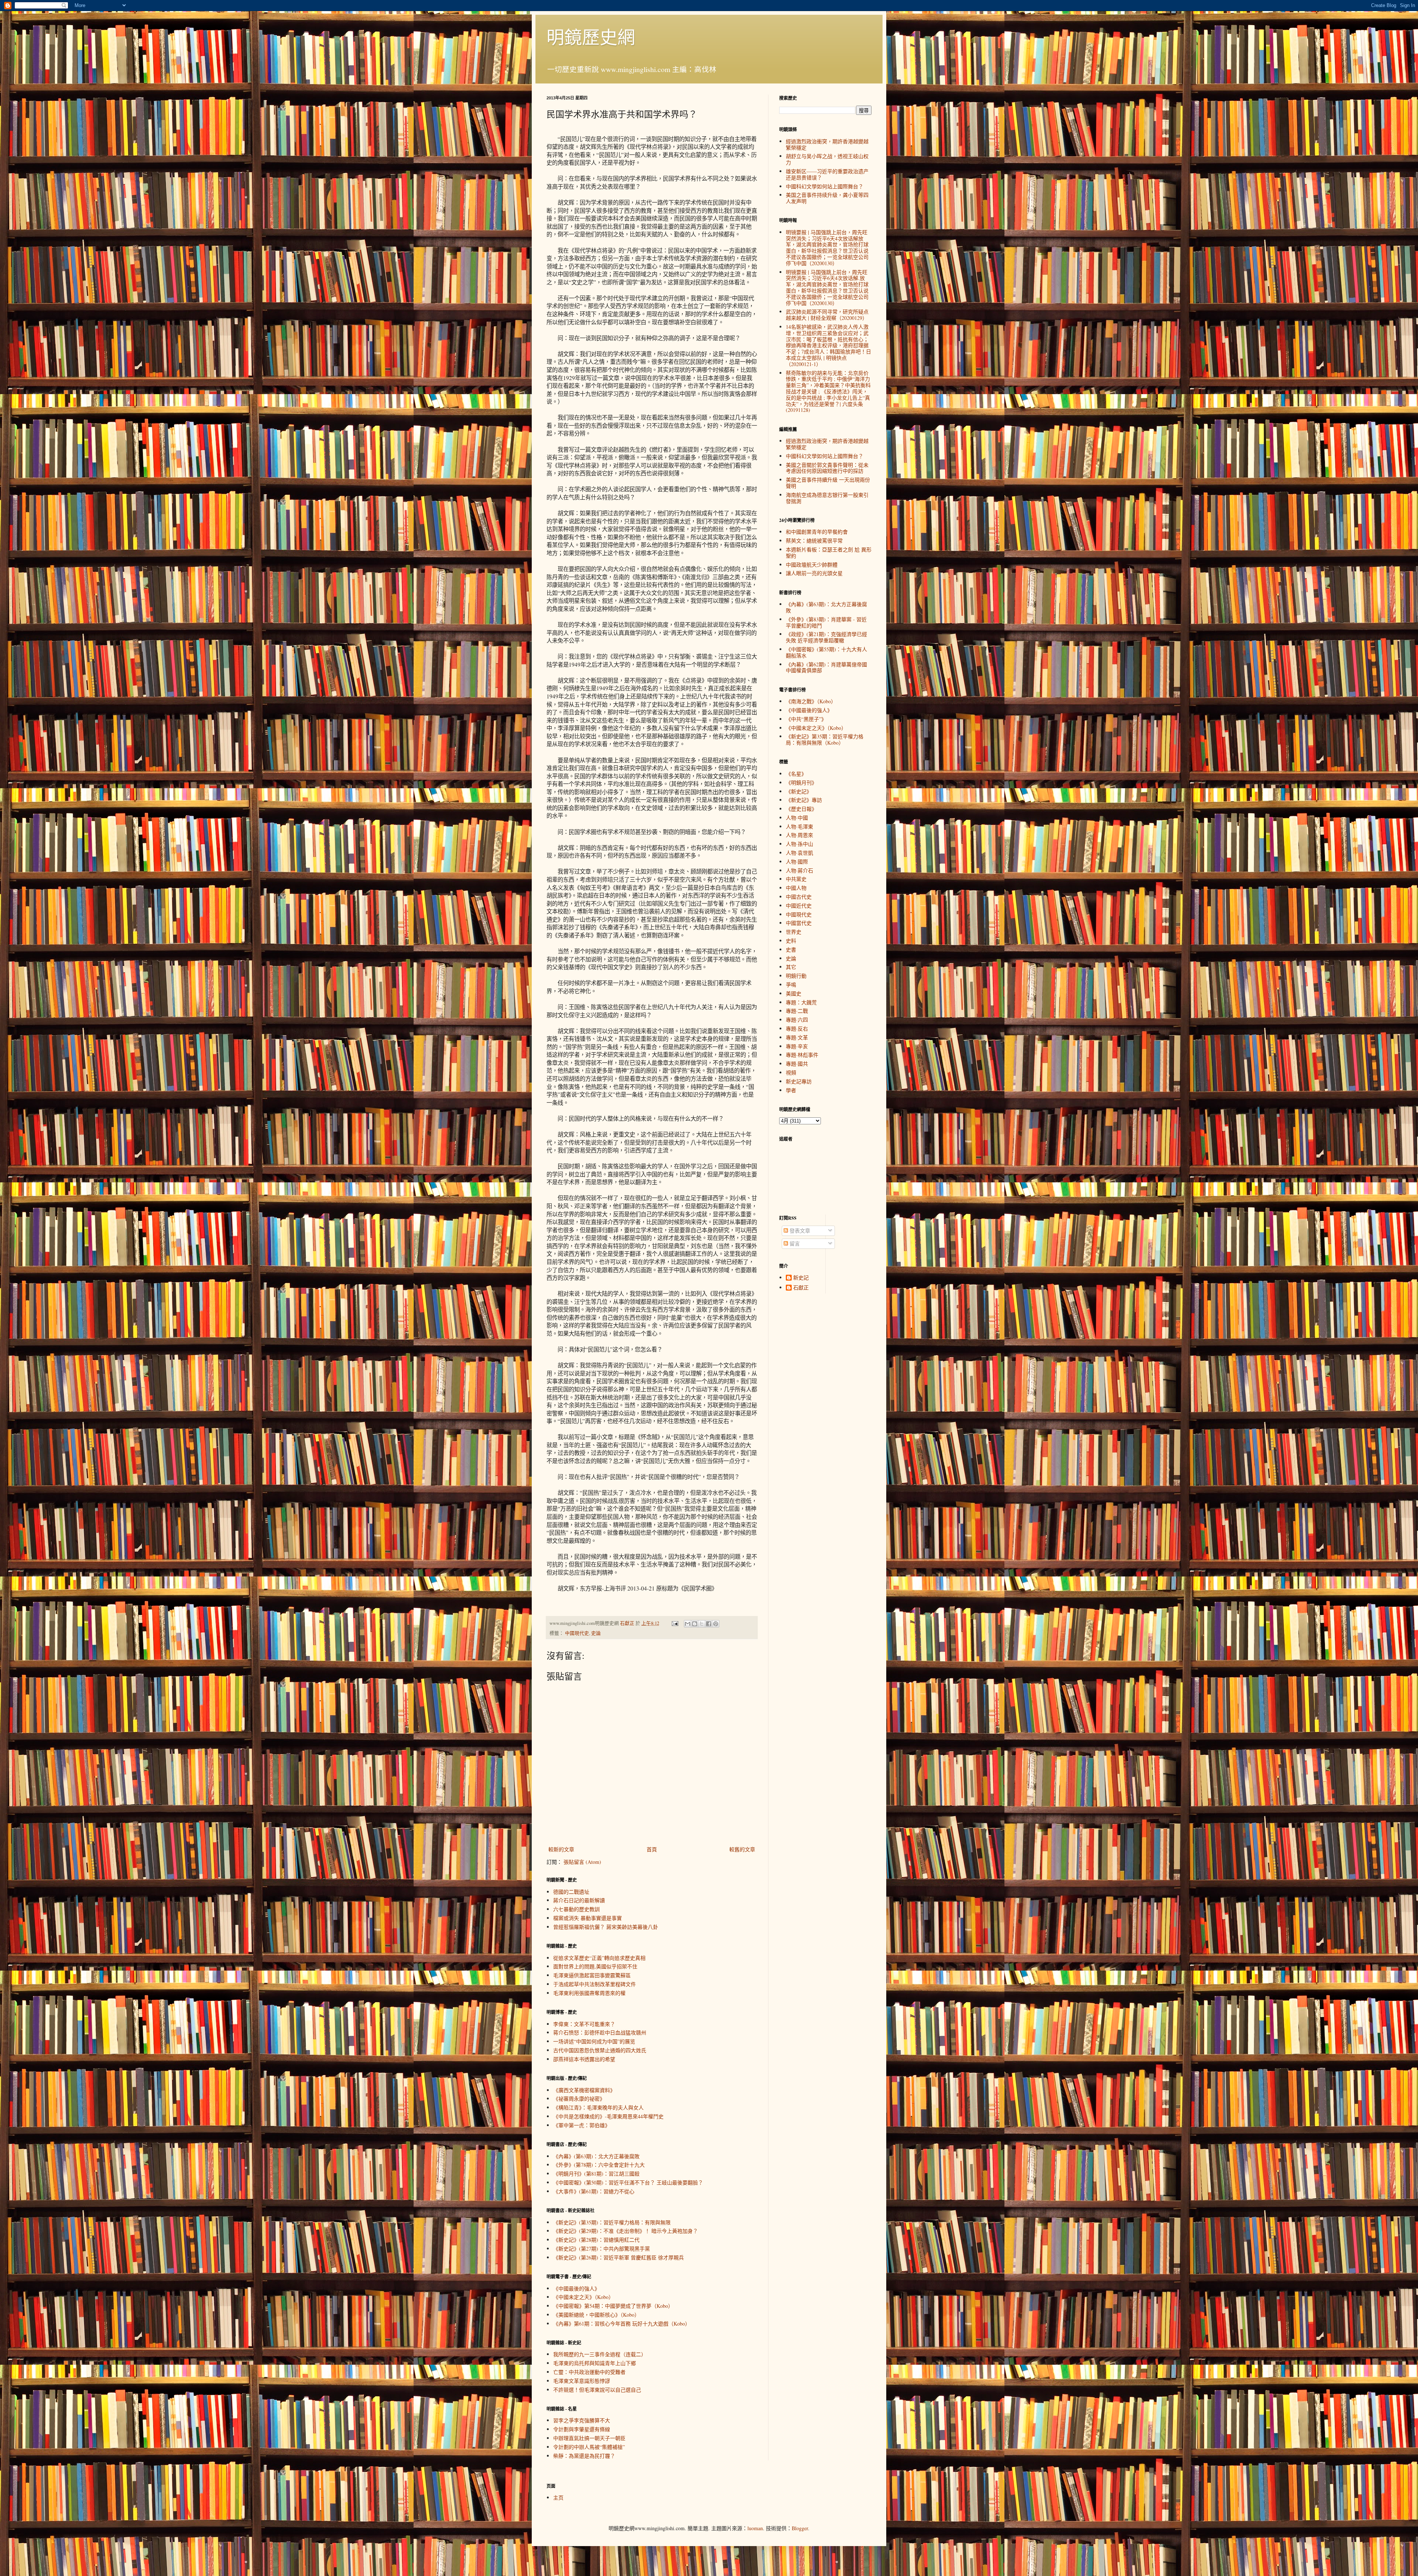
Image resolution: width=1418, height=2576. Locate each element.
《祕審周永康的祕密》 (579, 2099)
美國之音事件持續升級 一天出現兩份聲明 (828, 483)
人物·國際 (797, 862)
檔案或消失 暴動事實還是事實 (588, 1918)
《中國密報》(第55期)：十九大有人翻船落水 (826, 652)
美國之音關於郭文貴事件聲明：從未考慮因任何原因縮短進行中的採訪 (827, 468)
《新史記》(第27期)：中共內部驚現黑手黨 (602, 2249)
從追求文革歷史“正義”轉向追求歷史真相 (599, 1958)
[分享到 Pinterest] (716, 1624)
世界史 (794, 932)
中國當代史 (799, 923)
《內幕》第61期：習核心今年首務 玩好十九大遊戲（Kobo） (622, 2324)
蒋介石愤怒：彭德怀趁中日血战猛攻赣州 (600, 2032)
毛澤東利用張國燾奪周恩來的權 (589, 1993)
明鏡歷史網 (591, 37)
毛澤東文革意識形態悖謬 (582, 2381)
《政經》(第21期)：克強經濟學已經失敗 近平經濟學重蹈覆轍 (826, 637)
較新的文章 (561, 1849)
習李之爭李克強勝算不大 (582, 2420)
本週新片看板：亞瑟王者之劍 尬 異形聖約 (829, 553)
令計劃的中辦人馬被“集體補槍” (589, 2447)
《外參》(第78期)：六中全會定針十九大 (599, 2165)
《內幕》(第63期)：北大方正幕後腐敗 (596, 2156)
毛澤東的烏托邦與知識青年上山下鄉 (595, 2363)
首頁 (652, 1849)
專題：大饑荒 (801, 1002)
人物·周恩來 (799, 835)
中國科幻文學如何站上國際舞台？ (825, 186)
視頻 (791, 1072)
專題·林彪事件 (802, 1055)
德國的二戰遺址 (571, 1892)
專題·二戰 (797, 1011)
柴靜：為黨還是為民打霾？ (584, 2456)
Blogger (800, 2528)
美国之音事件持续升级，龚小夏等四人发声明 (827, 198)
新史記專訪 (799, 1081)
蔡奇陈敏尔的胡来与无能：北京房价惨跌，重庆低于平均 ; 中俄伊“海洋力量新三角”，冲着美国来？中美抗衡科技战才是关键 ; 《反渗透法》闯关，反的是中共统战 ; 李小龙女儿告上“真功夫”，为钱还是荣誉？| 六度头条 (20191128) (828, 392)
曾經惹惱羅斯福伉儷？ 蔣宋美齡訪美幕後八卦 (606, 1927)
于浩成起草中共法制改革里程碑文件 (595, 1984)
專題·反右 (797, 1029)
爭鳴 (791, 985)
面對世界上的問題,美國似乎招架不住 (595, 1966)
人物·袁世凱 (799, 853)
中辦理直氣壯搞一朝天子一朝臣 (589, 2438)
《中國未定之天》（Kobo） (583, 2297)
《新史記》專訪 (804, 800)
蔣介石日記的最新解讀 (579, 1900)
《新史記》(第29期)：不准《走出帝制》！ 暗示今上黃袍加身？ (626, 2231)
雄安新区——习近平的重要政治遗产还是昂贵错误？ (827, 174)
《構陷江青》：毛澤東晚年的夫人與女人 (598, 2107)
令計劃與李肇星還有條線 (582, 2429)
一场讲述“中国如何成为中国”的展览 (594, 2041)
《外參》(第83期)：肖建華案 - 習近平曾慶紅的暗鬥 (826, 622)
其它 (791, 967)
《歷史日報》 (801, 809)
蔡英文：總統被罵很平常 (814, 541)
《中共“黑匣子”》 (806, 719)
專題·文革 (797, 1037)
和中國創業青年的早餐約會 (817, 532)
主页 (558, 2498)
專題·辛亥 (797, 1046)
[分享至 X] (702, 1624)
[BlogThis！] (695, 1624)
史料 (791, 941)
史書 (791, 949)
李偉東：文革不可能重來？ (584, 2024)
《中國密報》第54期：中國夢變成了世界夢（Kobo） (613, 2306)
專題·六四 (797, 1020)
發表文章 (799, 1231)
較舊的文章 (742, 1849)
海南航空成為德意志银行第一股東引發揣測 (827, 498)
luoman (755, 2528)
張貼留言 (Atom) (582, 1862)
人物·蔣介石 (799, 870)
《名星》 (796, 774)
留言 (794, 1243)
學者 (791, 1090)
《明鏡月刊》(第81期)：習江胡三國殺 (596, 2174)
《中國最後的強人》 (576, 2288)
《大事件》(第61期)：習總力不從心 (594, 2191)
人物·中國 (797, 818)
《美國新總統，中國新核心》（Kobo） (596, 2315)
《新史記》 (799, 791)
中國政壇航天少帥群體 (812, 565)
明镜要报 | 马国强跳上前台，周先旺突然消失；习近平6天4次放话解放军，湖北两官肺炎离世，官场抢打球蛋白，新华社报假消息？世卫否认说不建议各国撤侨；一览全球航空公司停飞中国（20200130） (827, 248)
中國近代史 (799, 906)
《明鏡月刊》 (801, 783)
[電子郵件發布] (674, 1623)
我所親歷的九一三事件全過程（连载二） (600, 2354)
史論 (596, 1633)
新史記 (801, 1278)
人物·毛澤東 (799, 826)
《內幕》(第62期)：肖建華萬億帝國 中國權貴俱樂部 (826, 667)
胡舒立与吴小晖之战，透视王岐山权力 (827, 159)
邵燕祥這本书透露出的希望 (584, 2059)
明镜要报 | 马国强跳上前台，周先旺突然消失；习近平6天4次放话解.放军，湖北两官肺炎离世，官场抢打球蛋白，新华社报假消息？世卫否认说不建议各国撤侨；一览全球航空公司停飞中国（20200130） (827, 288)
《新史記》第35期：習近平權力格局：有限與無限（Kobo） (825, 739)
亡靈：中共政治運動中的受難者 (589, 2372)
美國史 (794, 993)
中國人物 (796, 888)
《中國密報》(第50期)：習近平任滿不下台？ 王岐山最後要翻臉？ (628, 2182)
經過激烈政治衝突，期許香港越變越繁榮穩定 (827, 144)
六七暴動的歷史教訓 (576, 1909)
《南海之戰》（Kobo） (811, 701)
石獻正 (801, 1288)
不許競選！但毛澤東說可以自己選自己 (597, 2390)
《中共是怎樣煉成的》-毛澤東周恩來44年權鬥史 (608, 2116)
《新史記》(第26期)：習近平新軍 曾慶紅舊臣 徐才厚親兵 (619, 2257)
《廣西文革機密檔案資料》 (584, 2090)
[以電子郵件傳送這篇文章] (688, 1624)
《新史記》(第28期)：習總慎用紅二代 (596, 2240)
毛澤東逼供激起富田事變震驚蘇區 (592, 1975)
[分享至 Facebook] (709, 1624)
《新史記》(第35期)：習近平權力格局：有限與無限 (612, 2222)
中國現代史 (577, 1633)
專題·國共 (797, 1064)
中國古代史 (799, 897)
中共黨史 (796, 879)
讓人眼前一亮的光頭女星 (814, 573)
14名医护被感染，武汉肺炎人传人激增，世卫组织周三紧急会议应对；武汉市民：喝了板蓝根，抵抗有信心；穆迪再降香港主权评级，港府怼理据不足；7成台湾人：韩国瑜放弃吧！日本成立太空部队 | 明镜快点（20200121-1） (828, 345)
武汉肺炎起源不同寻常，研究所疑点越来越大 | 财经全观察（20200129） (827, 315)
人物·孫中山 (799, 844)
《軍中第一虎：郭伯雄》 (582, 2125)
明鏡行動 (796, 976)
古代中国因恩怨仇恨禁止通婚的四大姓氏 (600, 2050)
